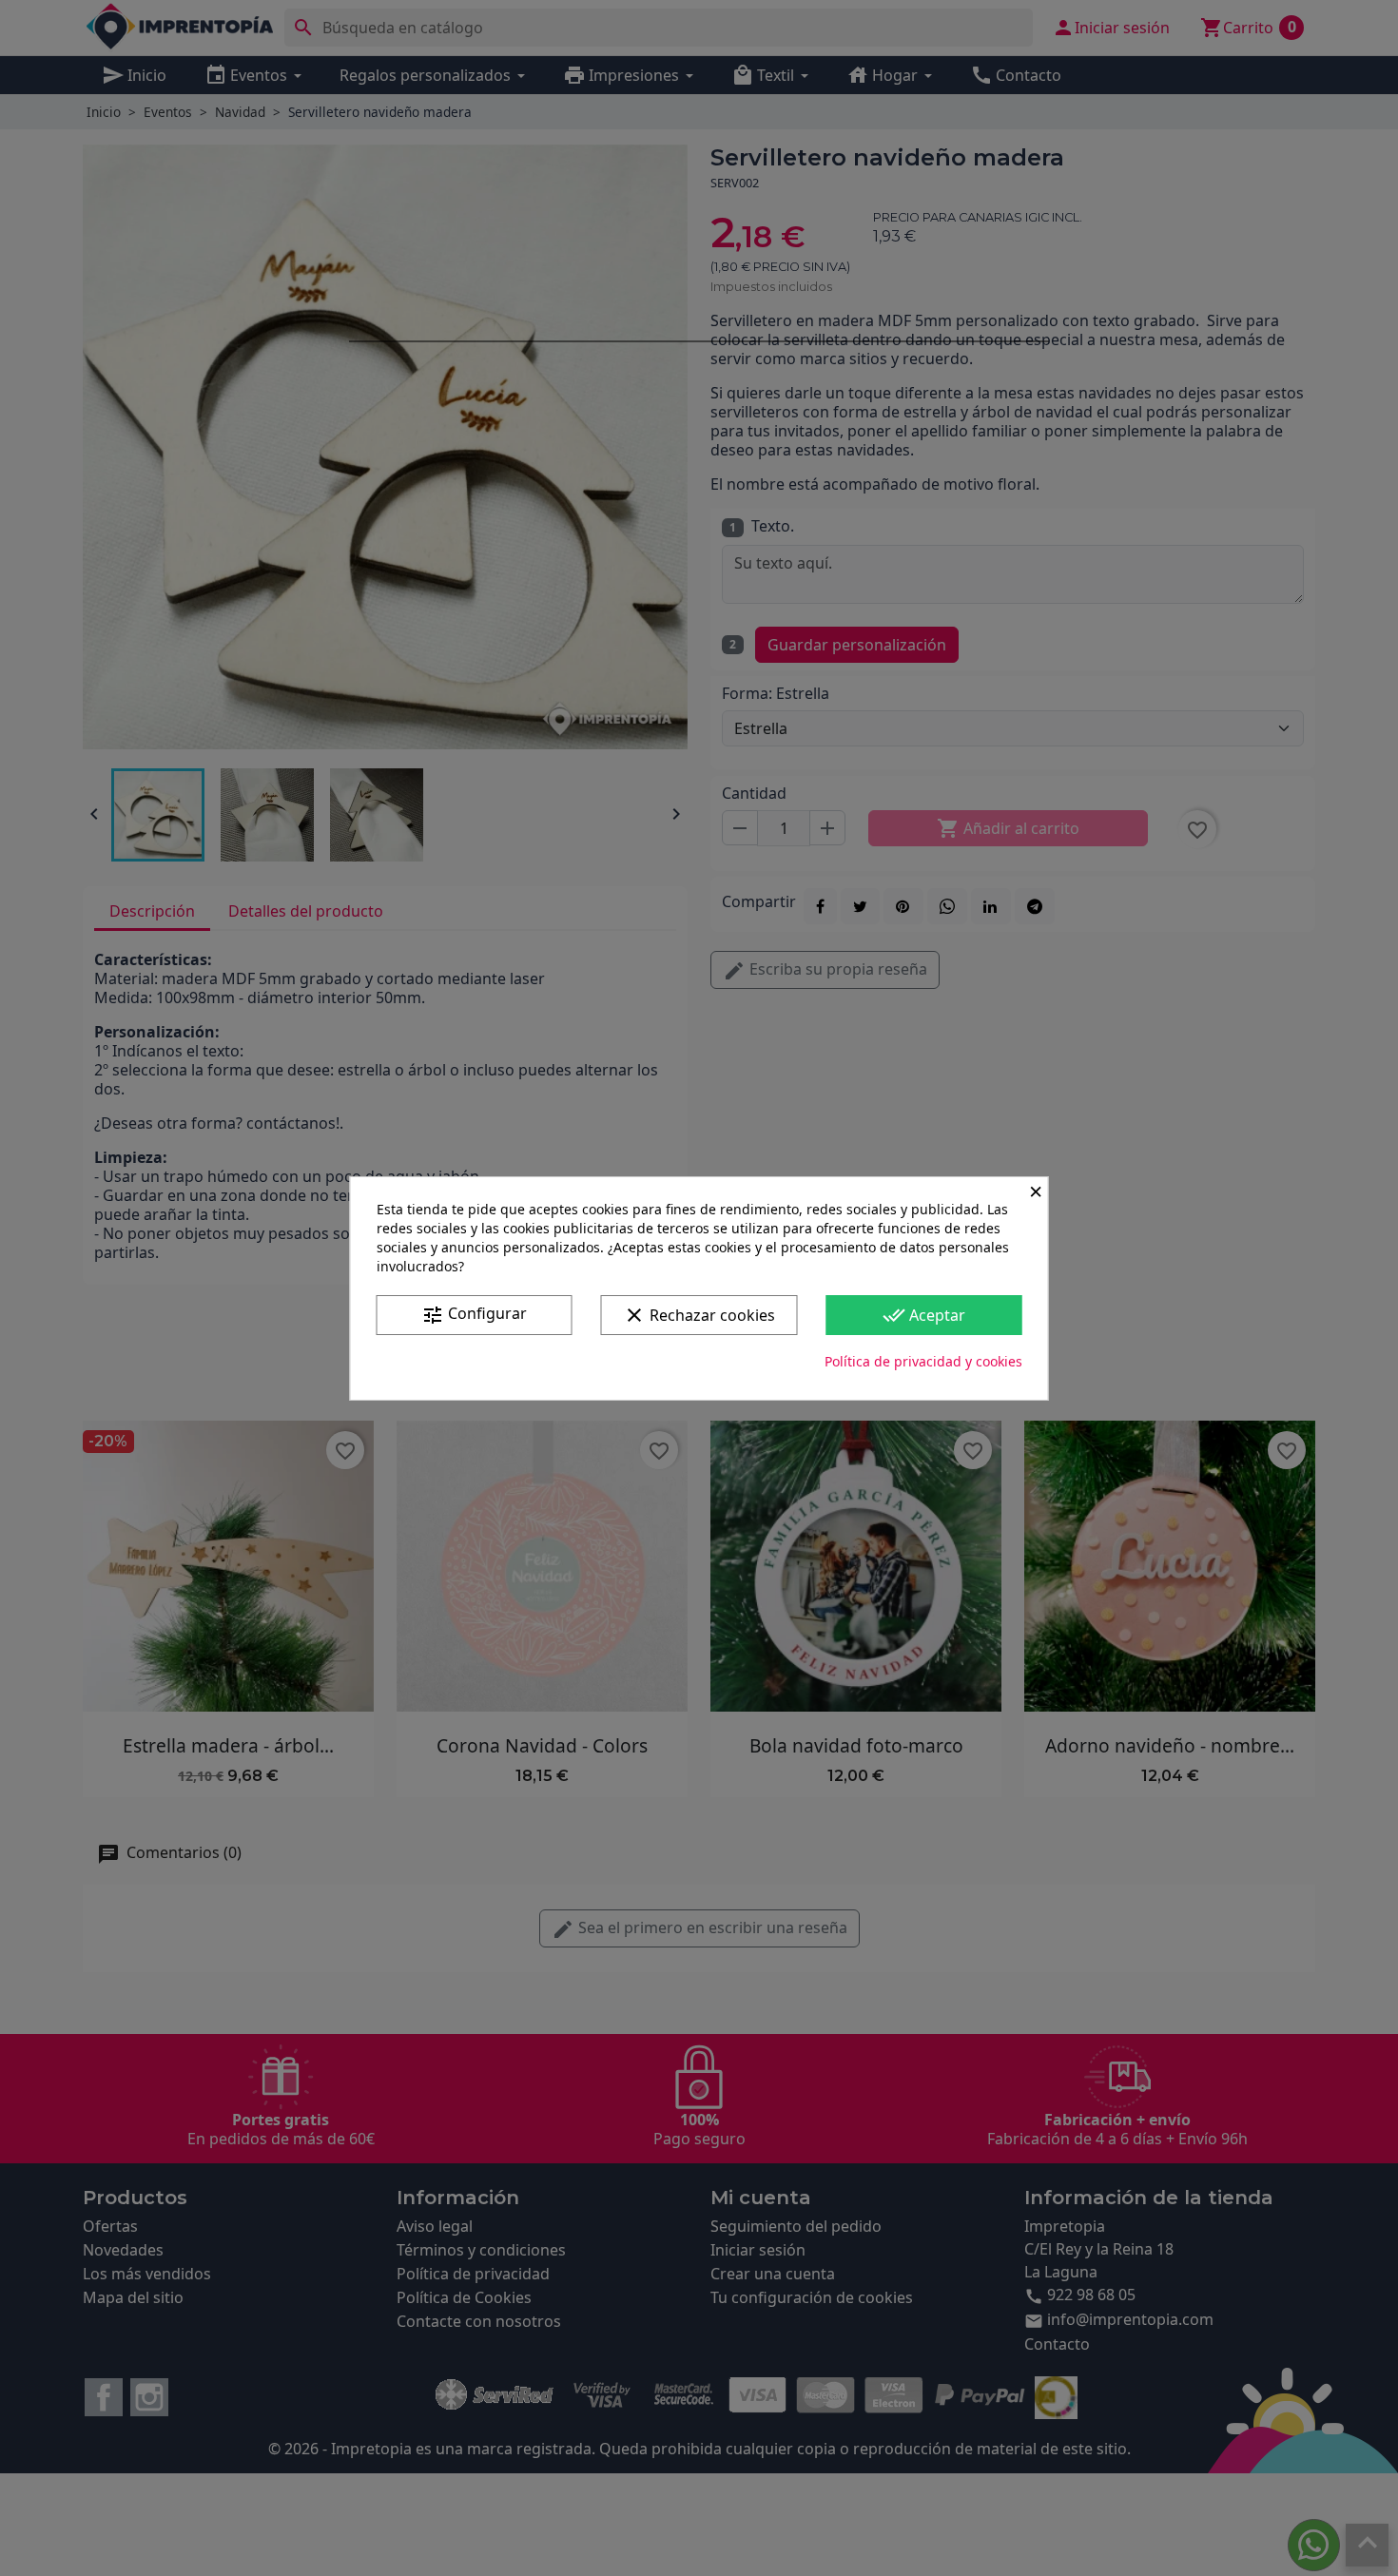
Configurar (474, 1315)
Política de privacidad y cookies (923, 1361)
